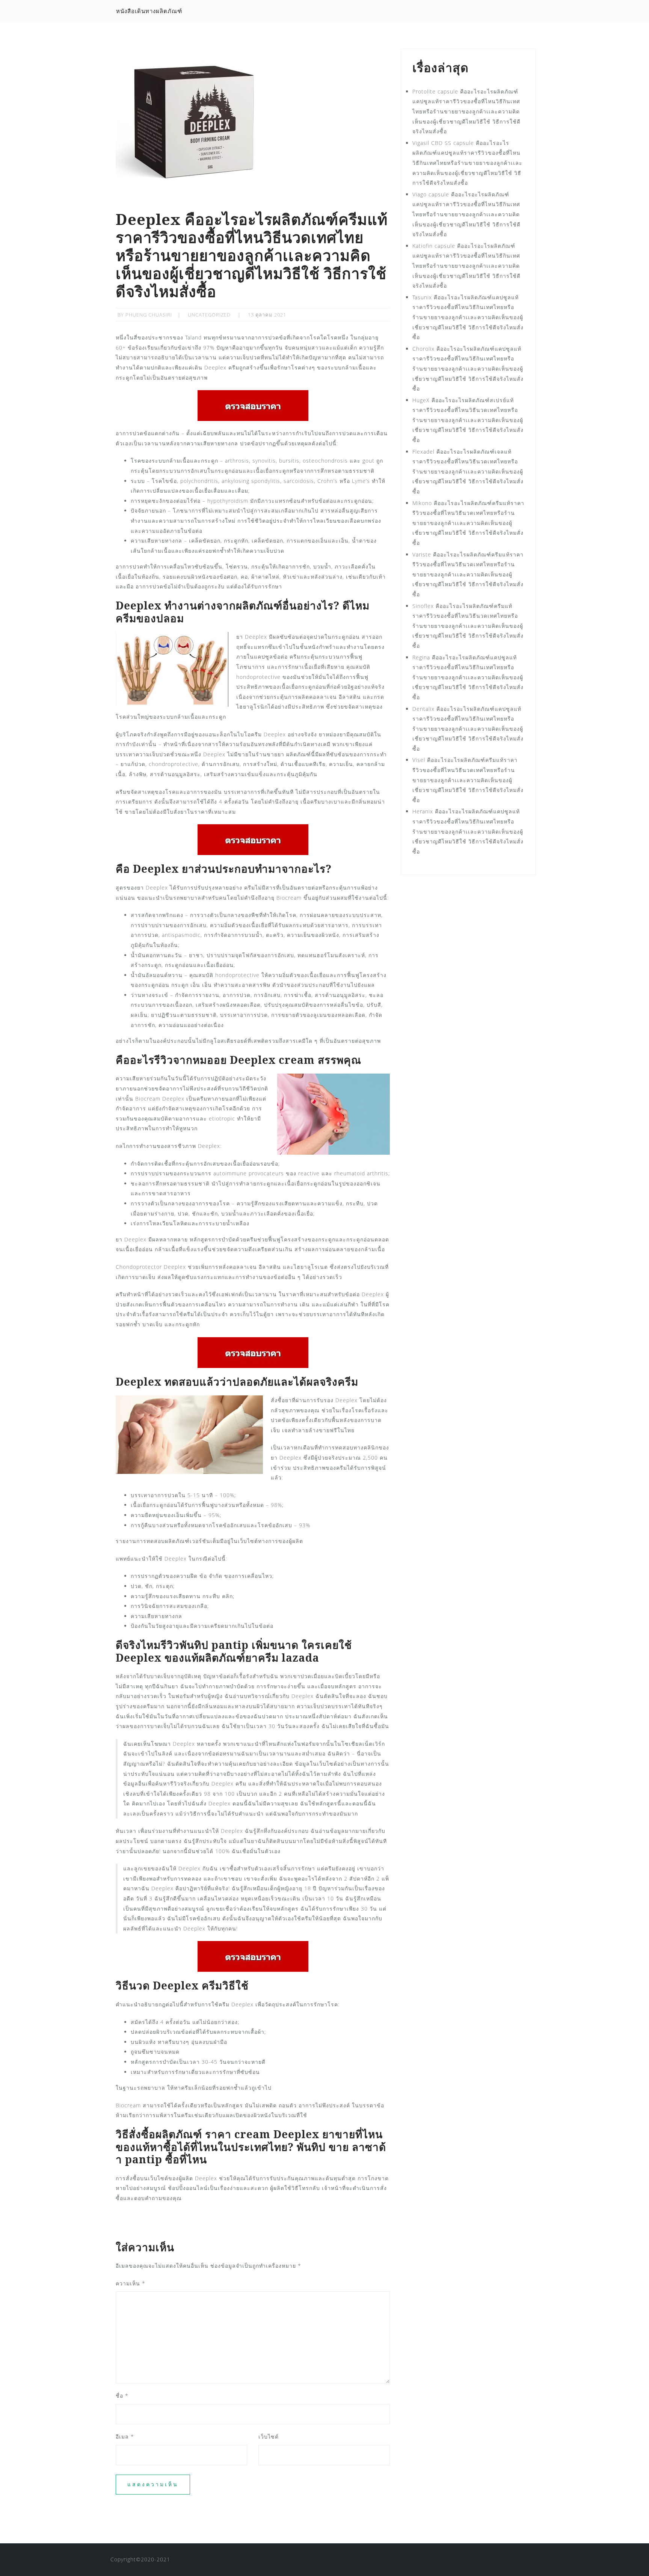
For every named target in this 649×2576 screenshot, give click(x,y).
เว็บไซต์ (269, 2436)
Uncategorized (209, 315)
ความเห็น (131, 2283)
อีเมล (125, 2436)
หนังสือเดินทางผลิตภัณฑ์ (149, 11)
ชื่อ (122, 2396)
